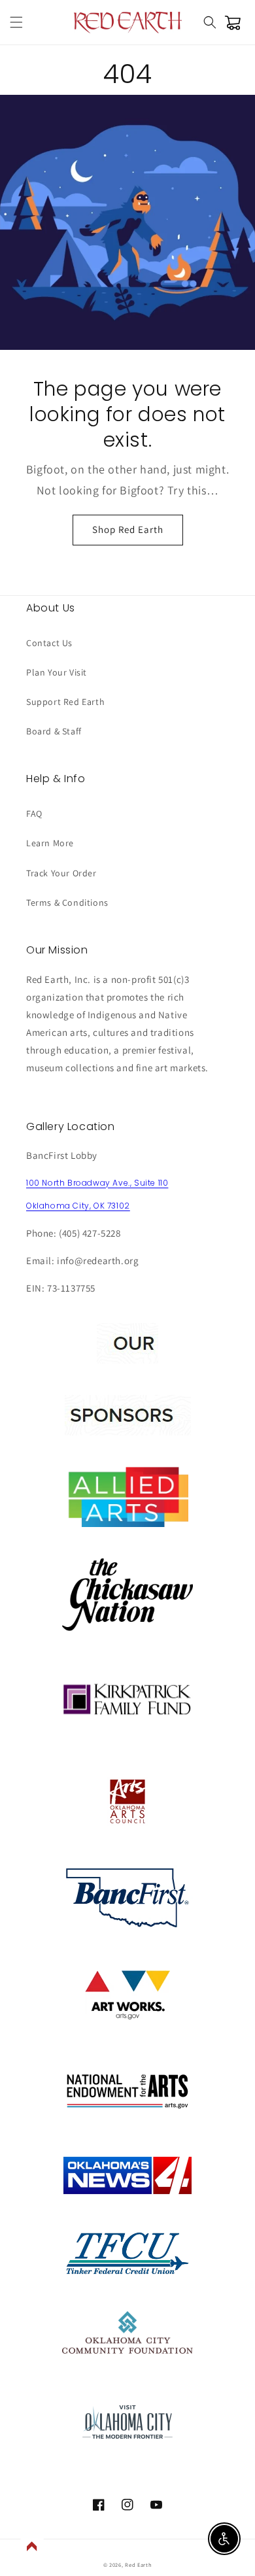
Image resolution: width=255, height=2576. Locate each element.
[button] (16, 22)
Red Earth (138, 2565)
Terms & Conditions (67, 902)
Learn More (50, 843)
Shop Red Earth (128, 529)
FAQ (34, 814)
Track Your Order (61, 873)
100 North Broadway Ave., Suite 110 (97, 1183)
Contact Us (49, 643)
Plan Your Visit (57, 672)
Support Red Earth (65, 702)
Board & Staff (54, 731)
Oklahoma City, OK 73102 (78, 1206)
